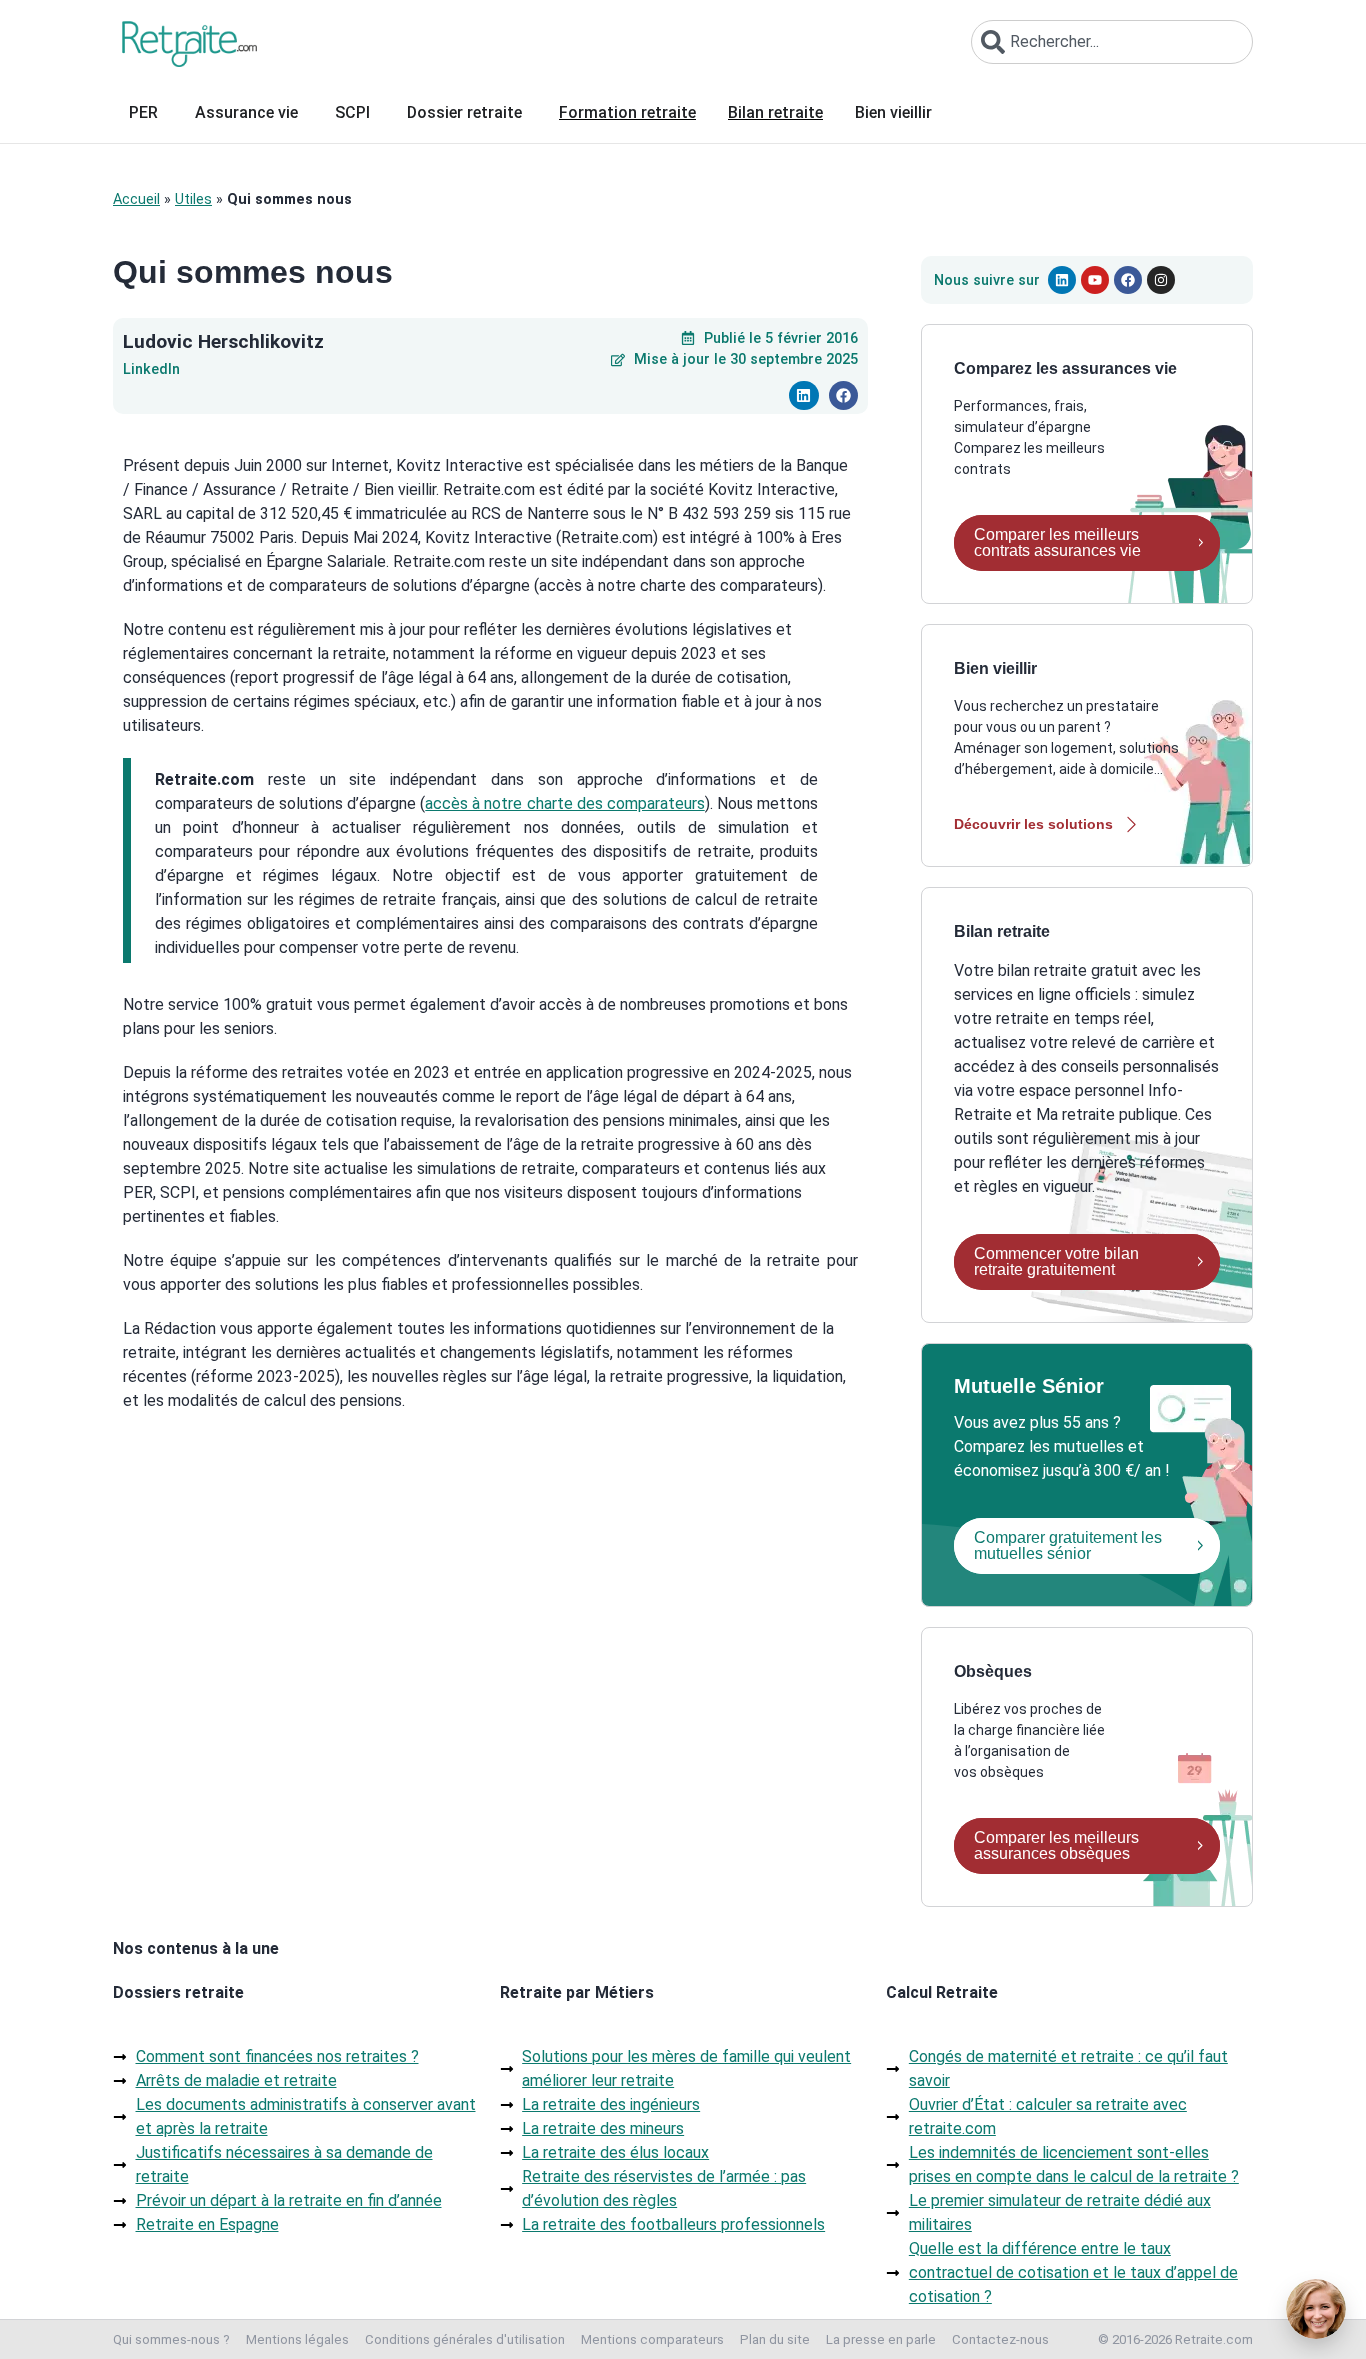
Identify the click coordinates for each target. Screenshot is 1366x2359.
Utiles (193, 199)
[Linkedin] (1062, 280)
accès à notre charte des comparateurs (564, 803)
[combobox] (1112, 42)
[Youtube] (1095, 280)
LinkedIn (151, 370)
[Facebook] (1128, 280)
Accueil (136, 199)
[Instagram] (1161, 280)
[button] (803, 395)
